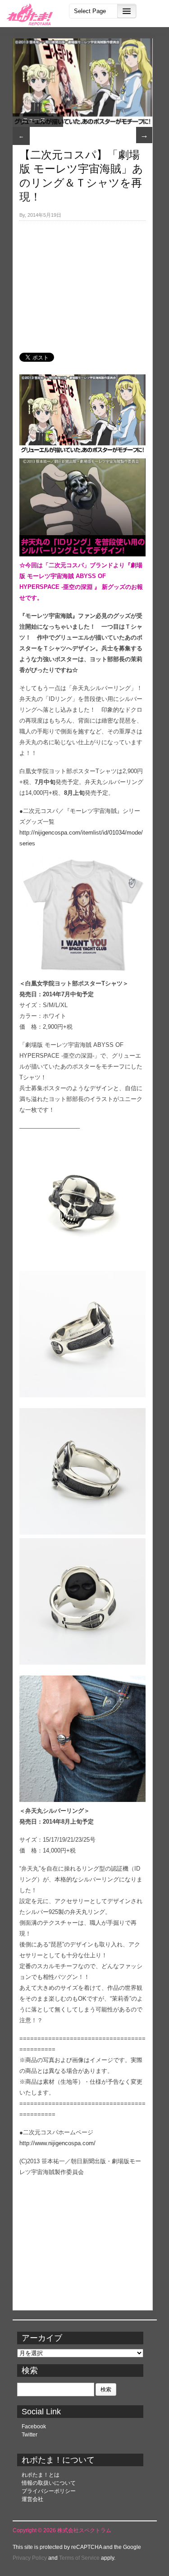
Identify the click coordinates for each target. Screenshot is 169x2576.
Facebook (34, 2427)
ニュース (33, 120)
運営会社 (32, 2499)
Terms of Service (79, 2558)
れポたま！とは (41, 2475)
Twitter (30, 2435)
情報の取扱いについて (49, 2483)
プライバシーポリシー (49, 2491)
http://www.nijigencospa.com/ (57, 2143)
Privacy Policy (30, 2558)
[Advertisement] (82, 282)
